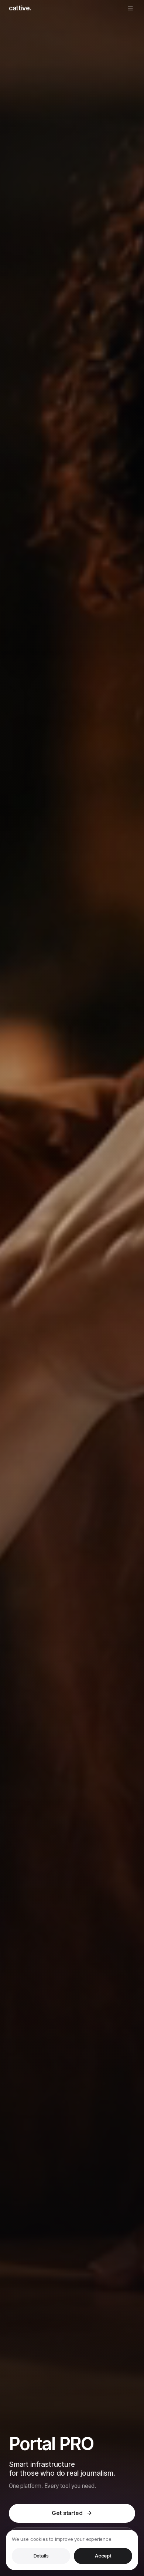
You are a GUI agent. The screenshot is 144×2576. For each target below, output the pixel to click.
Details (41, 2556)
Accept (103, 2556)
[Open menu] (130, 8)
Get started (67, 2513)
